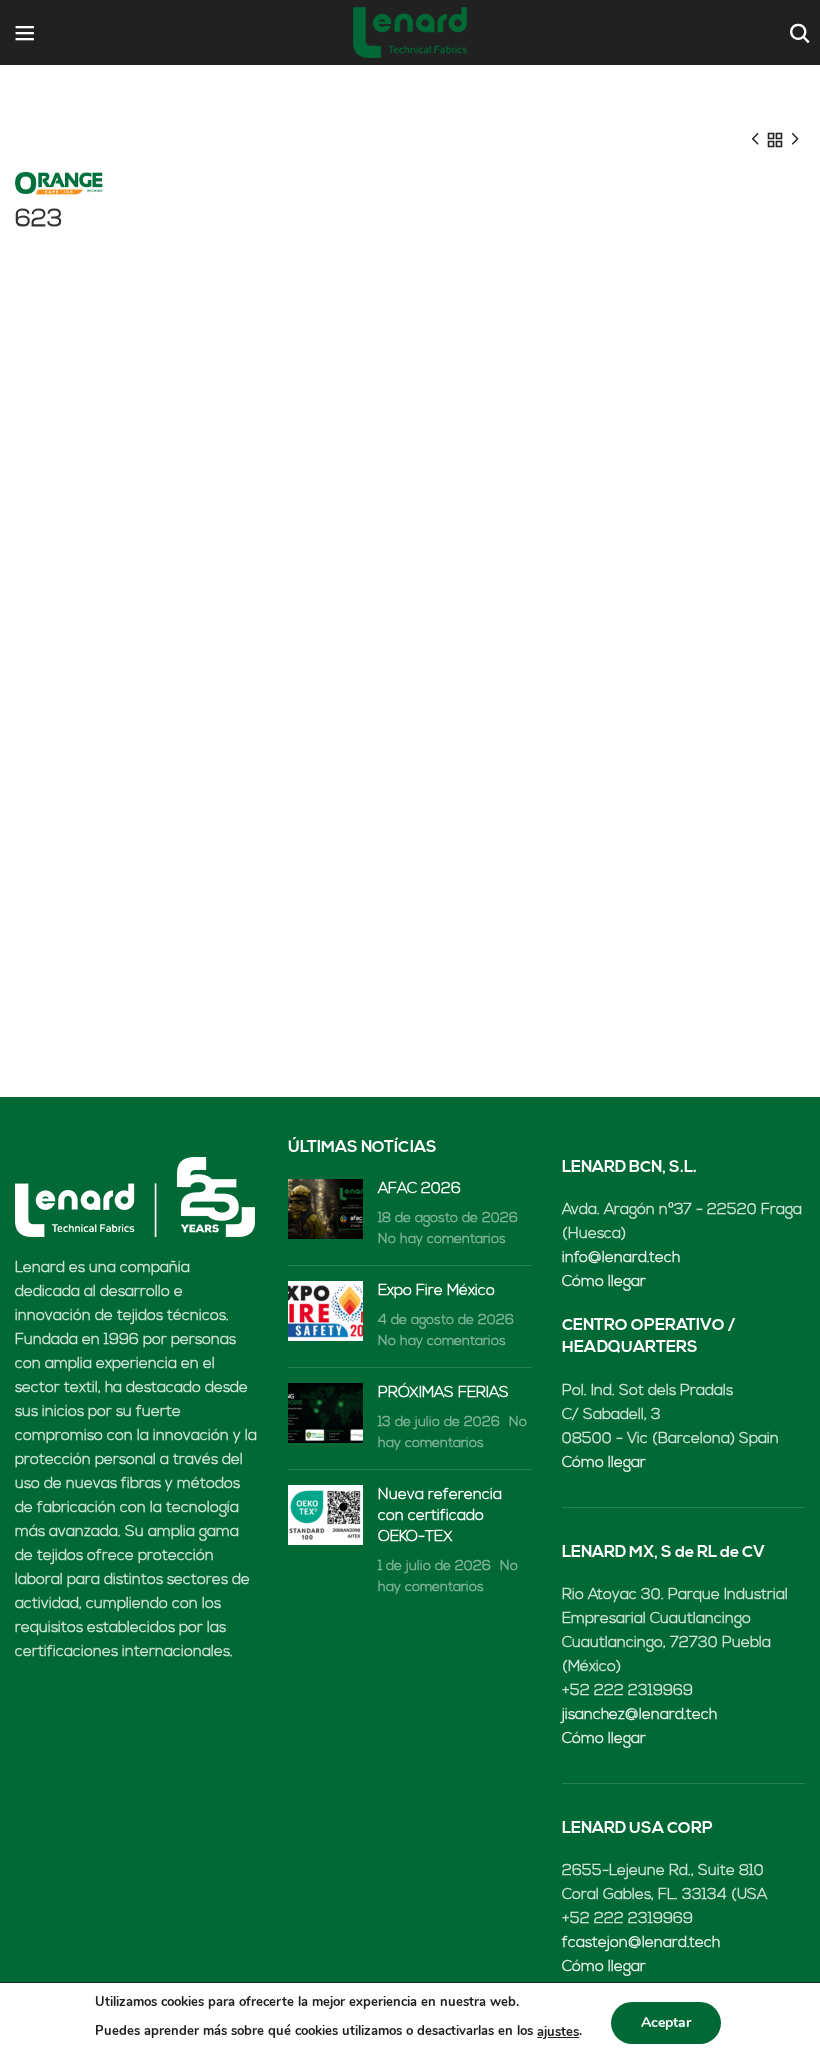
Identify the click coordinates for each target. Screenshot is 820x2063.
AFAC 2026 (419, 1189)
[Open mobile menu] (25, 33)
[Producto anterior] (755, 140)
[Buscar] (797, 33)
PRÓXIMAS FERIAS (443, 1393)
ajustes (558, 2032)
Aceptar (666, 2022)
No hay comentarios (442, 1239)
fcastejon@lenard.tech (641, 1943)
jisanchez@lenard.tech (639, 1715)
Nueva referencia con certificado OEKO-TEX (440, 1516)
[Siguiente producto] (795, 140)
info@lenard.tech (621, 1258)
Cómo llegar (604, 1282)
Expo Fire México (436, 1291)
